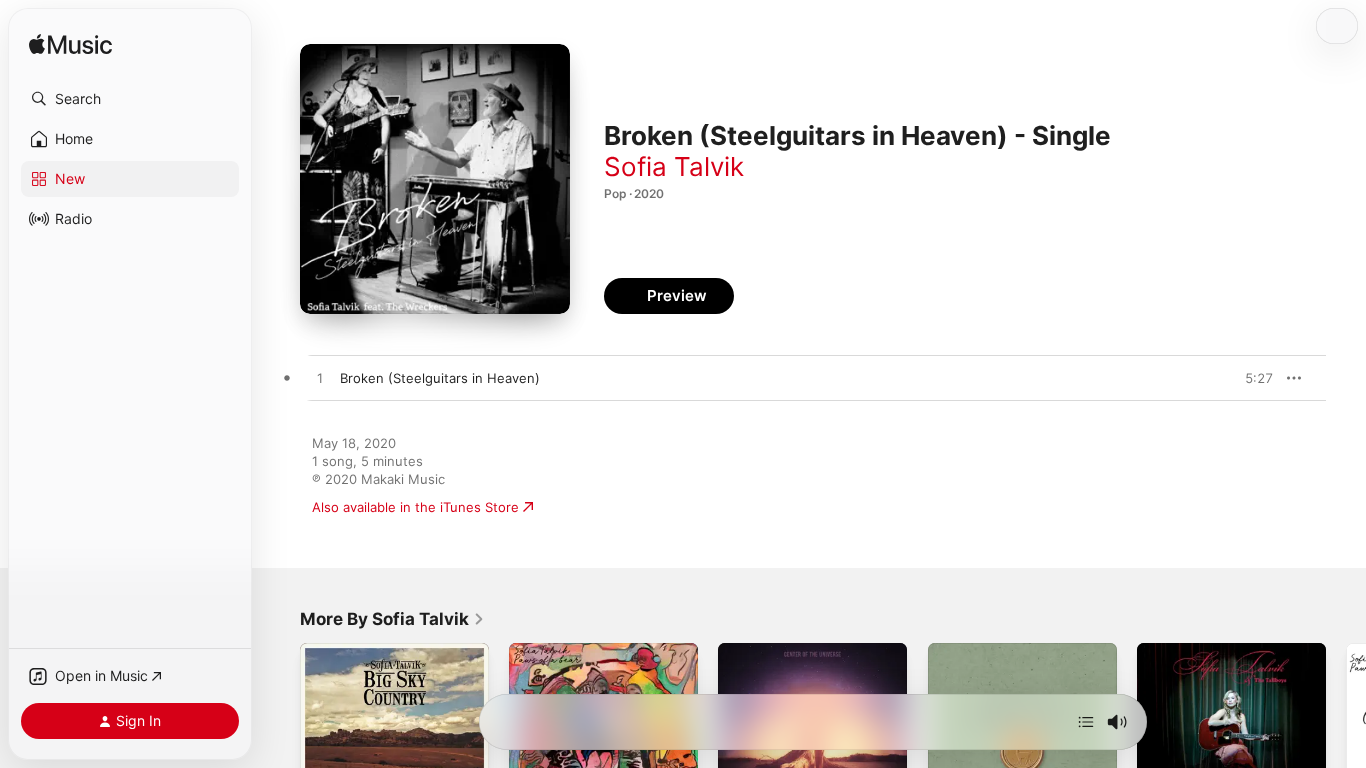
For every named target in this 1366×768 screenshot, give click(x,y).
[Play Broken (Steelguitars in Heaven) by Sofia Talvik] (320, 379)
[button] (130, 99)
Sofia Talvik (674, 166)
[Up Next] (1086, 722)
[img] (70, 45)
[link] (392, 619)
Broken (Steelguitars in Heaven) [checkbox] (440, 378)
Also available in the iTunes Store (415, 507)
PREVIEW (1251, 378)
